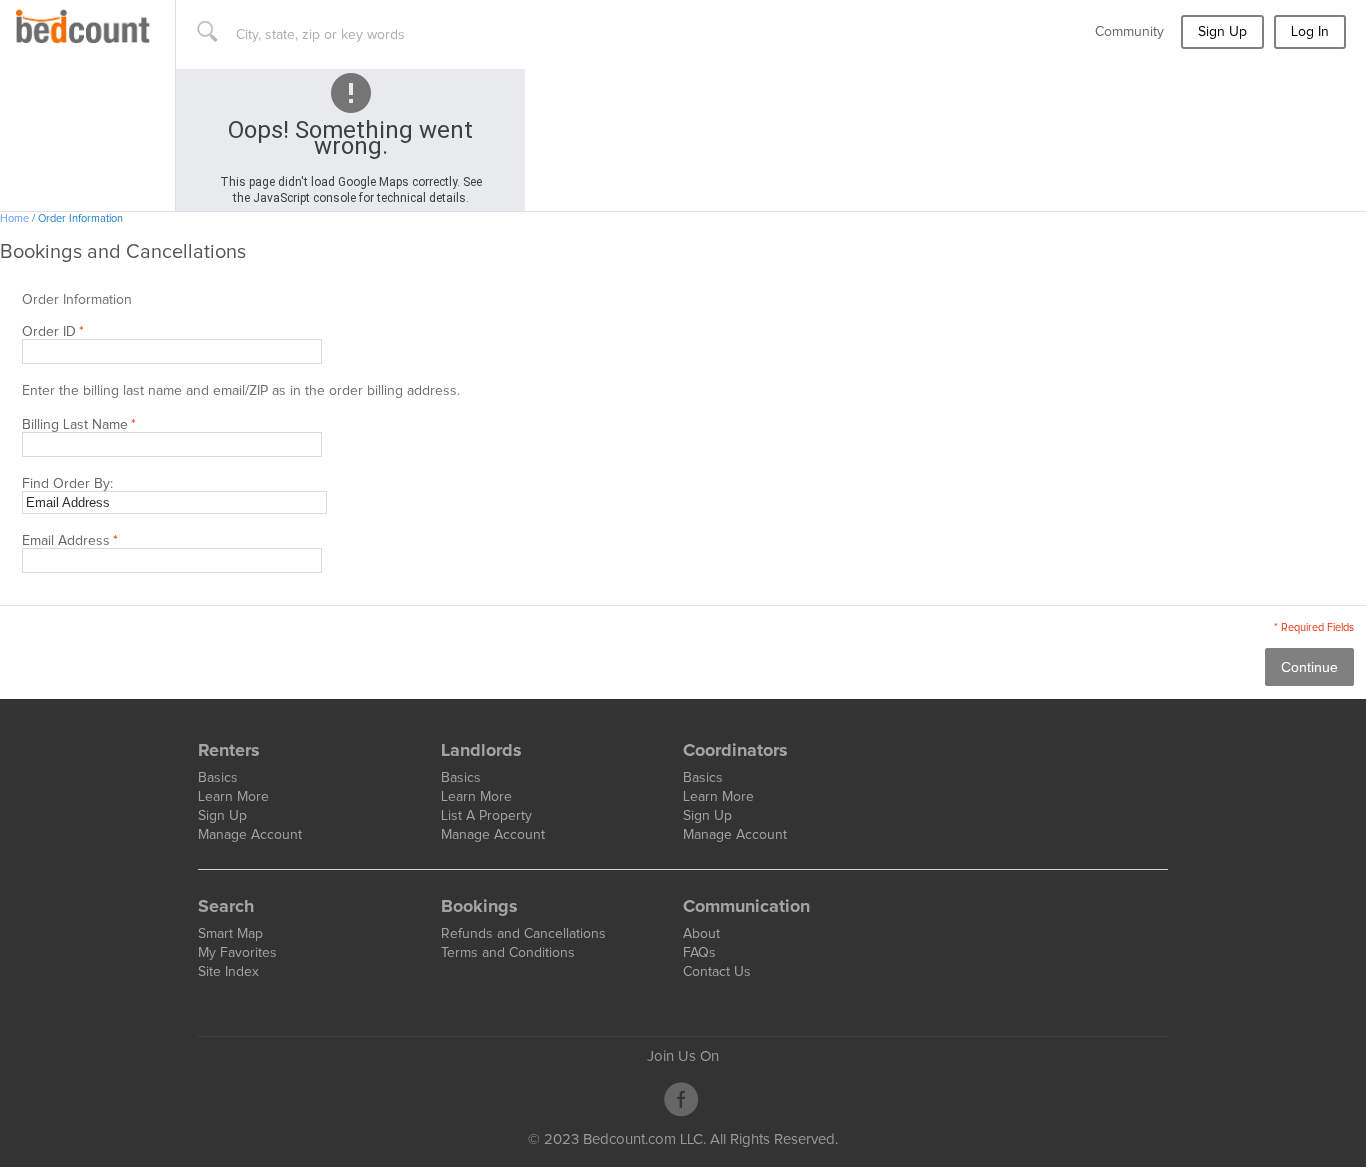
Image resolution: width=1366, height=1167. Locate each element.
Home (14, 218)
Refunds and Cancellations (523, 934)
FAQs (699, 953)
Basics (218, 778)
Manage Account (250, 835)
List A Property (486, 816)
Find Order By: (67, 484)
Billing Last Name (75, 425)
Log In (1310, 32)
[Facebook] (681, 1099)
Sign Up (1222, 32)
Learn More (233, 797)
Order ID (49, 332)
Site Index (228, 972)
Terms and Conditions (508, 953)
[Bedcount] (83, 16)
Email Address (66, 541)
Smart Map (230, 934)
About (701, 934)
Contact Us (717, 972)
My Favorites (237, 953)
